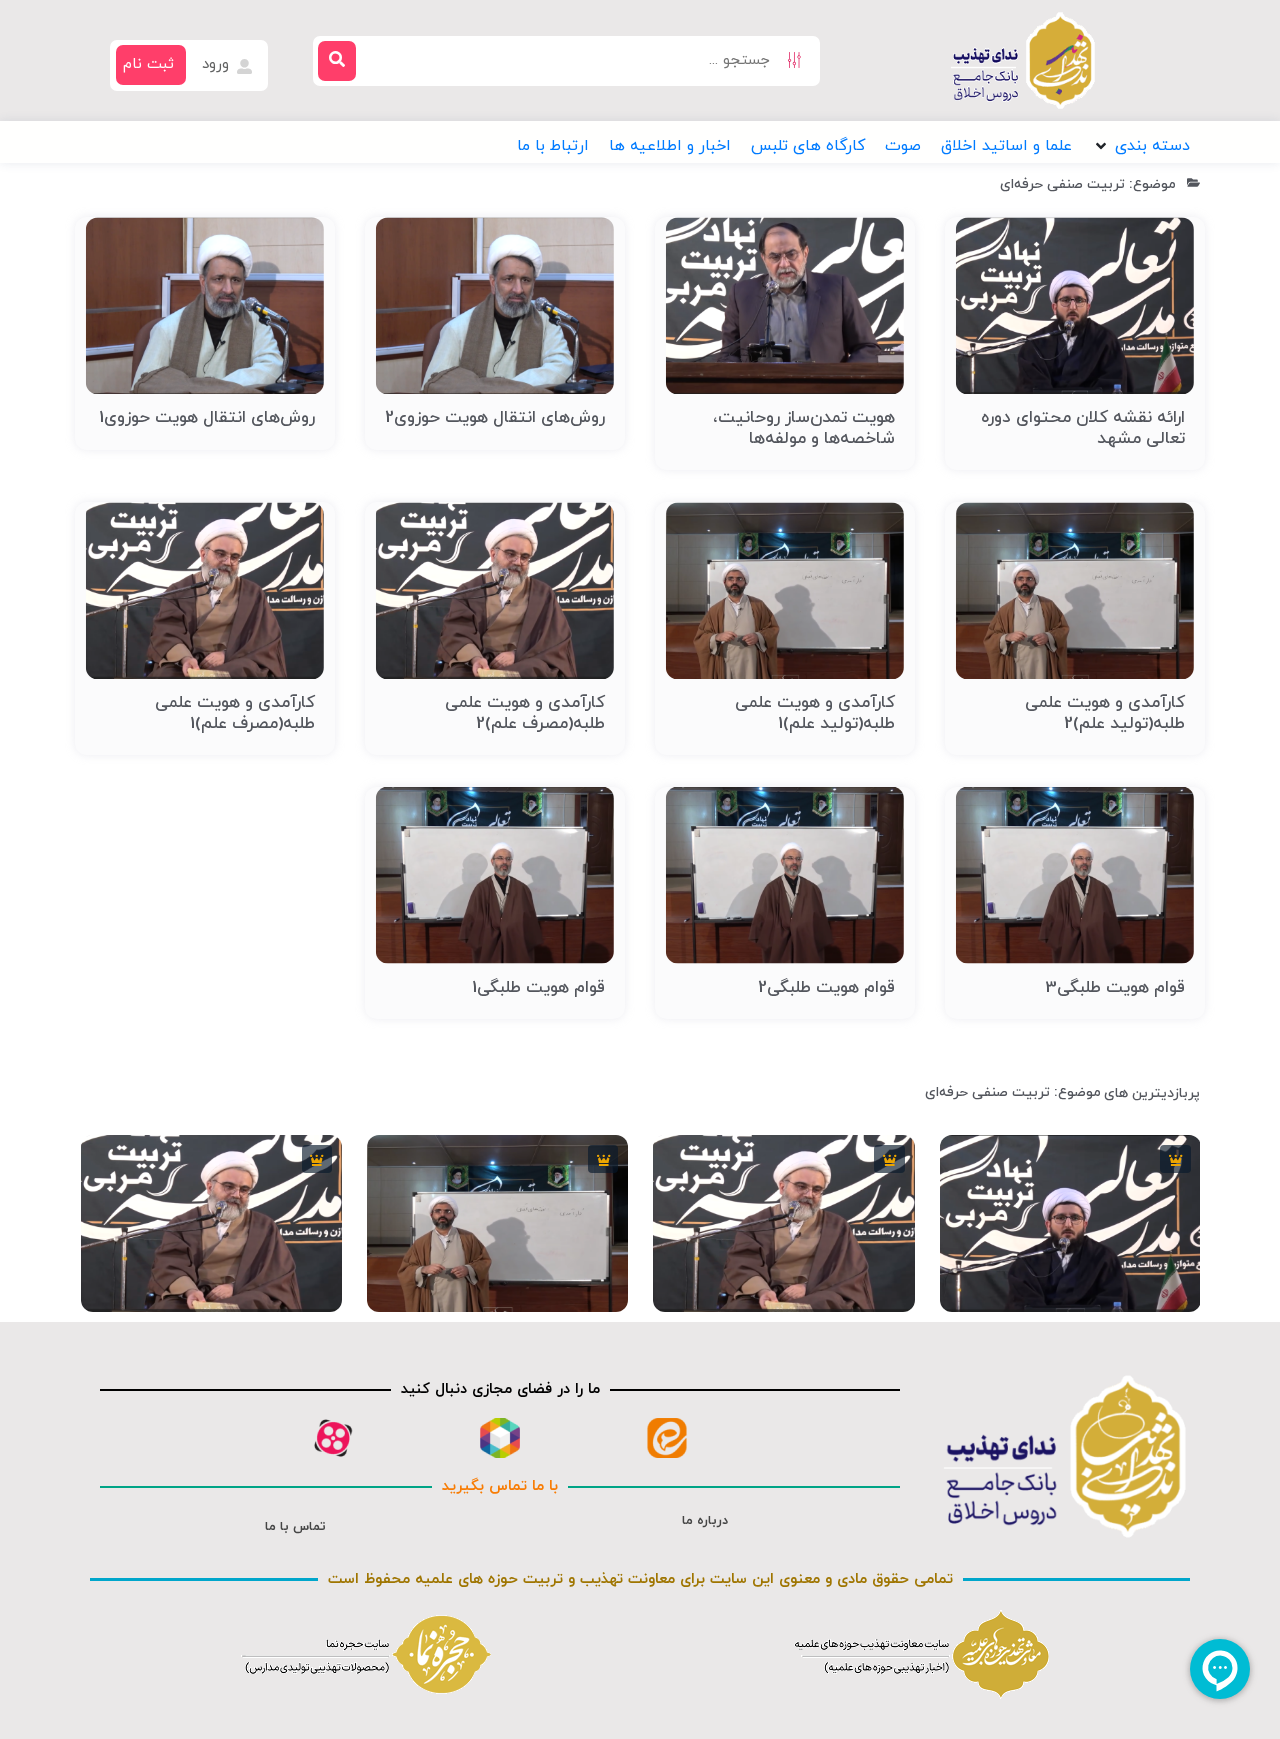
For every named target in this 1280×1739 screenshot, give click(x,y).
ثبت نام (148, 64)
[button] (1141, 146)
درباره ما (705, 1521)
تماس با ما (295, 1527)
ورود (218, 64)
